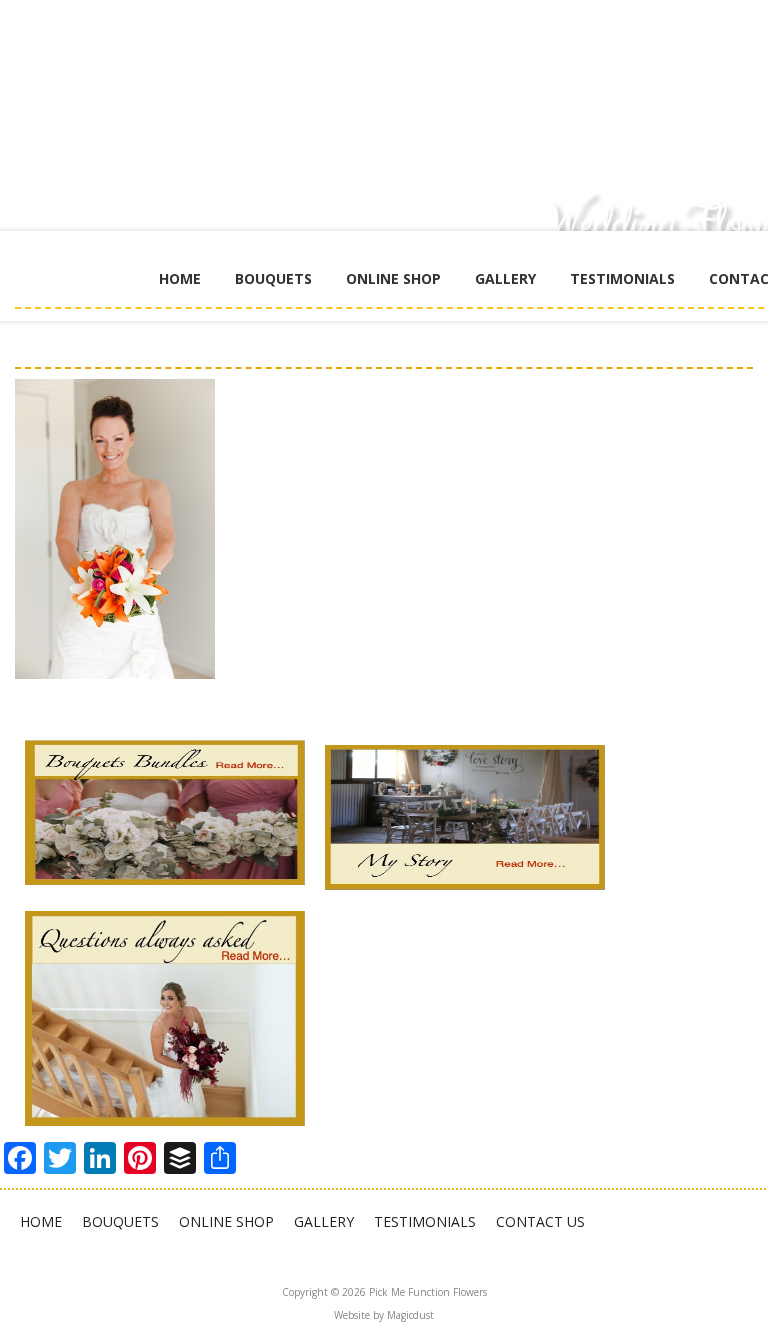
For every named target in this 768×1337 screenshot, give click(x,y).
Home (180, 278)
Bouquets (273, 278)
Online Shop (393, 278)
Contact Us (540, 1221)
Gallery (505, 278)
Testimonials (622, 278)
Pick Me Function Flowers (480, 80)
